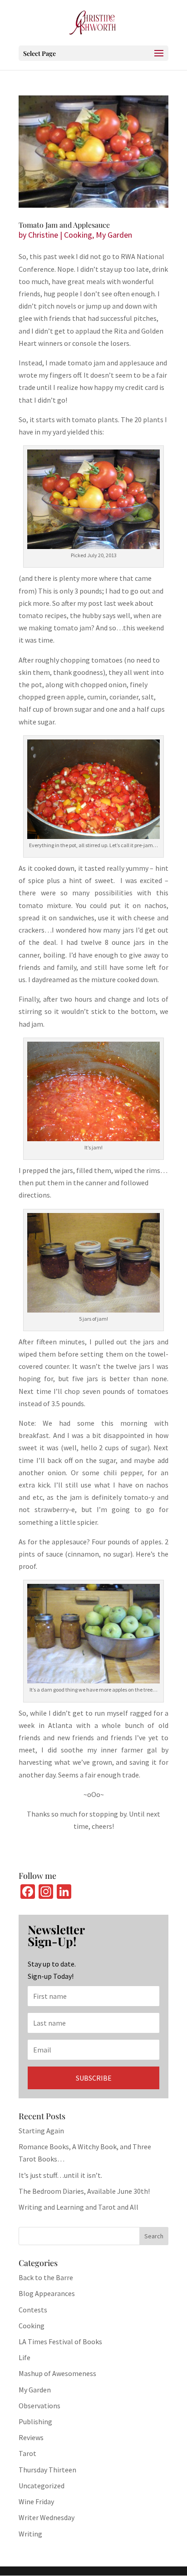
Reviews (31, 2437)
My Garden (114, 235)
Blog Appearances (47, 2293)
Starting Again (41, 2131)
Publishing (35, 2421)
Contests (33, 2310)
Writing (30, 2534)
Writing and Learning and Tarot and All (79, 2207)
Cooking (78, 235)
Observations (39, 2406)
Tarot (27, 2453)
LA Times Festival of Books (60, 2341)
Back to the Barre (46, 2277)
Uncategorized (42, 2486)
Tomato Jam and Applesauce (64, 225)
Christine (43, 235)
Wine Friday (36, 2501)
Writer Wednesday (47, 2517)
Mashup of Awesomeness (57, 2373)
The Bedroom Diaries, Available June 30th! (84, 2191)
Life (25, 2357)
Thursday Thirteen (47, 2470)
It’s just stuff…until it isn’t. (60, 2175)
